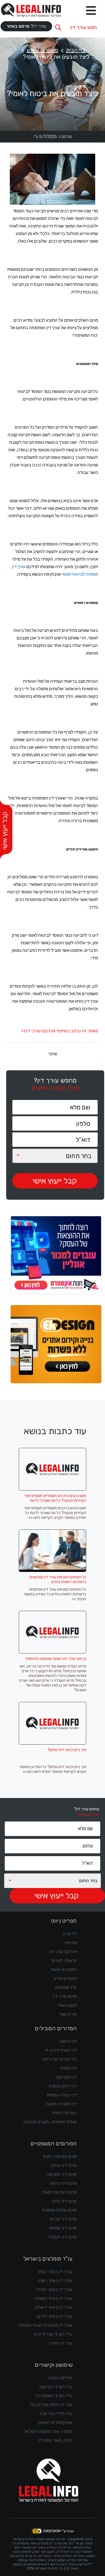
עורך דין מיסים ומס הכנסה (51, 2405)
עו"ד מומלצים (66, 1987)
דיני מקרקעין (66, 2077)
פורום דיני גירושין (63, 2183)
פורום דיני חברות (63, 2219)
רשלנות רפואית (64, 2113)
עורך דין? (26, 26)
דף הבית (76, 50)
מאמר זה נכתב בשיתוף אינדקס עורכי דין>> (60, 1031)
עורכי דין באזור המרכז (54, 2290)
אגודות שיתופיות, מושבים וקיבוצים (50, 2122)
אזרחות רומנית (60, 2378)
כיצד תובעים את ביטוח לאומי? (56, 57)
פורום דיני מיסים (64, 2165)
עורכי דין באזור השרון (55, 2281)
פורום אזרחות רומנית (60, 2157)
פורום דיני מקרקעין (62, 2174)
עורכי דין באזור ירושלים (54, 2307)
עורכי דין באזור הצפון (55, 2272)
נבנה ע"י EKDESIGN (59, 2531)
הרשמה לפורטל (64, 1961)
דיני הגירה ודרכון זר (61, 2050)
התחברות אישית (64, 1970)
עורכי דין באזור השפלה (54, 2299)
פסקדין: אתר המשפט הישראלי (48, 2432)
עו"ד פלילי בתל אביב (56, 2414)
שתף (53, 1054)
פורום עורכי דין (65, 1996)
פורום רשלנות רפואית (60, 2192)
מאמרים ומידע (42, 50)
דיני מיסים (69, 2068)
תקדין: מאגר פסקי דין (55, 2440)
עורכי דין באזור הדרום (55, 2316)
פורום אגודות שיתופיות (59, 2210)
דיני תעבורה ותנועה (61, 2104)
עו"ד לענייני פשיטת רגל (54, 2396)
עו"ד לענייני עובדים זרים (53, 2334)
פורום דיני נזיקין (64, 2201)
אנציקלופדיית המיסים (55, 2423)
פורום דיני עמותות (63, 2228)
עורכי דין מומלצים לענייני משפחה (46, 2325)
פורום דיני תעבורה (62, 2237)
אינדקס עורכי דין (63, 1952)
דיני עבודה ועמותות (62, 2095)
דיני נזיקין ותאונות (63, 2086)
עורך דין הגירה (61, 2343)
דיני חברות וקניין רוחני (59, 2059)
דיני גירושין (68, 2041)
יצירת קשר (68, 2014)
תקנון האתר (67, 2005)
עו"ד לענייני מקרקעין (56, 2387)
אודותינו (71, 1943)
